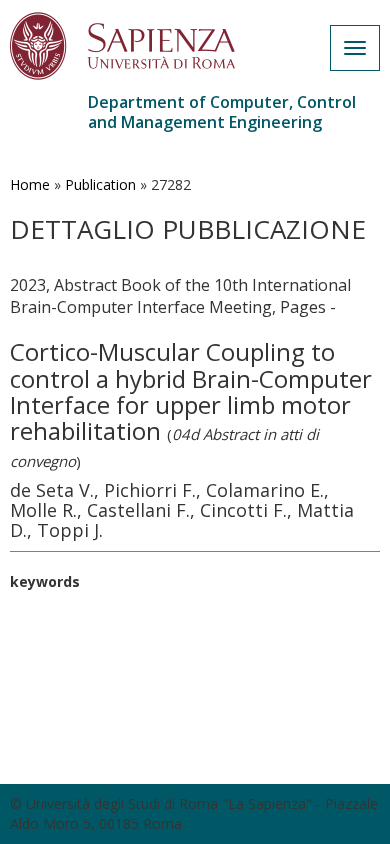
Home (30, 184)
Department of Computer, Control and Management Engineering (222, 112)
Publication (100, 184)
